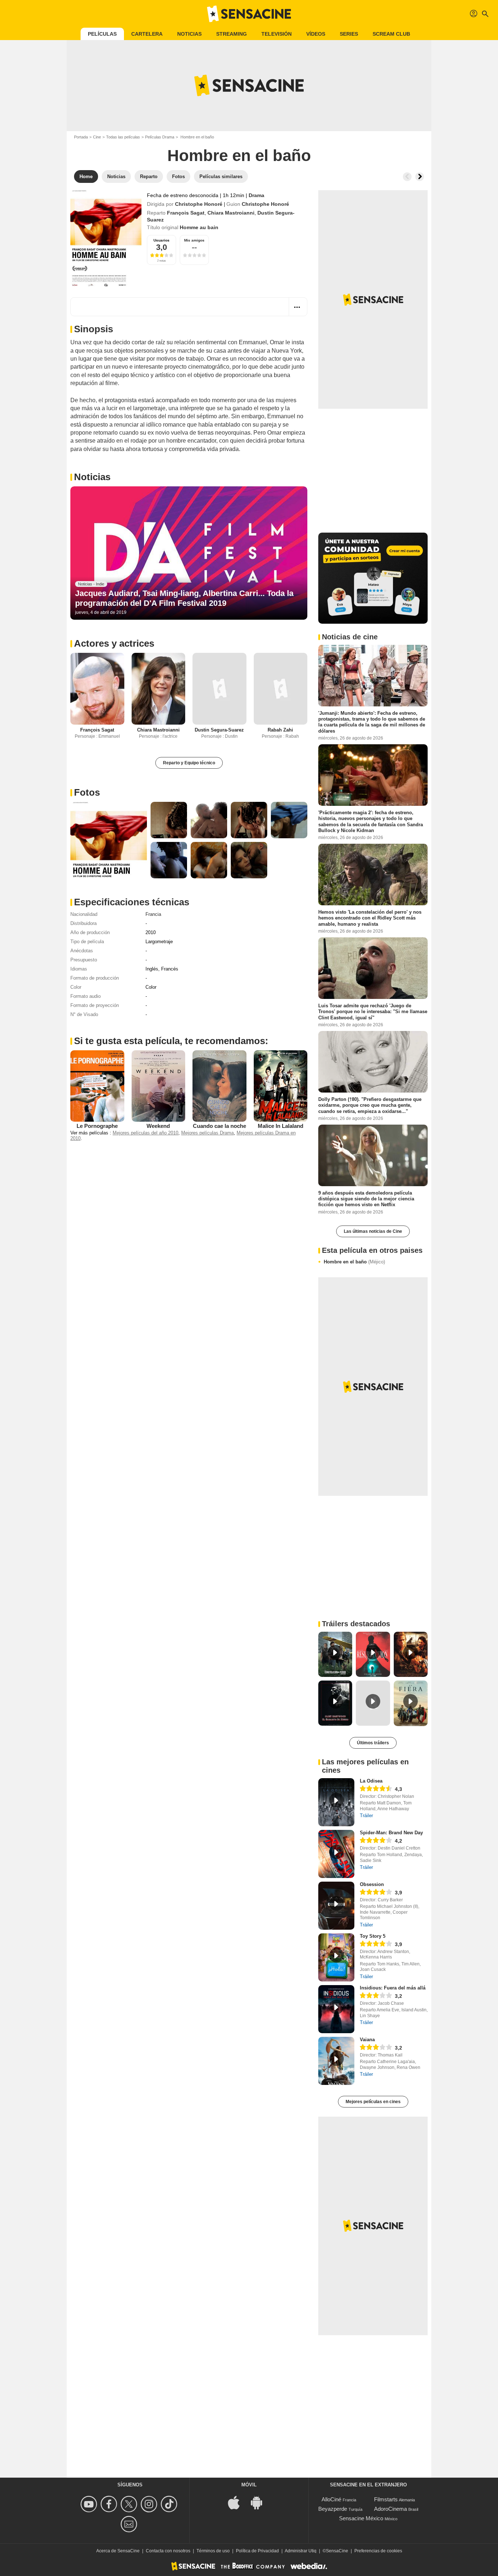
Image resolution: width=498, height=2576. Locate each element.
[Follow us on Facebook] (110, 2504)
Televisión (277, 34)
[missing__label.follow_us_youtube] (90, 2504)
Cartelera (147, 34)
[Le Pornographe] (97, 1086)
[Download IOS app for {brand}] (238, 2502)
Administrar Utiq (301, 2551)
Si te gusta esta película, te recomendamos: (171, 1041)
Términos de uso (213, 2551)
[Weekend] (159, 1086)
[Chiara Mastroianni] (159, 689)
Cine (97, 137)
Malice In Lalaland (281, 1126)
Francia (153, 914)
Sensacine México (361, 2518)
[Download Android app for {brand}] (260, 2502)
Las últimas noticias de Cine (373, 1231)
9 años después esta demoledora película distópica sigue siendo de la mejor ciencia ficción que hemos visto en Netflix (366, 1199)
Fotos (87, 792)
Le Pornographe (97, 1126)
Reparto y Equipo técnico (189, 763)
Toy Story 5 (373, 1936)
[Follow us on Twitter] (130, 2504)
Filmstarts (386, 2499)
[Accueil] (249, 14)
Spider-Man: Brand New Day (391, 1833)
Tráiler (366, 1816)
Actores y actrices (114, 643)
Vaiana (367, 2040)
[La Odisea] (336, 1802)
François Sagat (186, 213)
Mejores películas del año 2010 (145, 1133)
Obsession (372, 1884)
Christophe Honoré (199, 204)
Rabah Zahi (280, 730)
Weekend (158, 1126)
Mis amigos (194, 240)
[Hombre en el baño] (106, 238)
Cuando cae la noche (219, 1126)
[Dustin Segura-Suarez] (219, 689)
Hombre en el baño (354, 1262)
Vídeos (316, 34)
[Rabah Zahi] (281, 689)
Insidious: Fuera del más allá (393, 1988)
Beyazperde (333, 2509)
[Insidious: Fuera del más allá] (336, 2009)
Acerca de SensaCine (118, 2551)
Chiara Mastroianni (231, 213)
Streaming (232, 34)
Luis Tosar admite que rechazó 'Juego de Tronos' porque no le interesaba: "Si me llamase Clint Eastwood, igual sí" (373, 1012)
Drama (256, 195)
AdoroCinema (390, 2509)
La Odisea (371, 1781)
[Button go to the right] (420, 177)
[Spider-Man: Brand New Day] (336, 1854)
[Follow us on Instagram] (150, 2504)
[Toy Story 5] (336, 1957)
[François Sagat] (97, 689)
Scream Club (391, 34)
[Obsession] (336, 1906)
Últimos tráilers (373, 1743)
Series (349, 34)
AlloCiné (331, 2499)
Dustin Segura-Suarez (219, 730)
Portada (81, 137)
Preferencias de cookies (378, 2551)
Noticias (189, 34)
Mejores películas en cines (373, 2102)
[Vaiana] (336, 2061)
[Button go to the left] (407, 177)
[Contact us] (130, 2524)
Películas (102, 34)
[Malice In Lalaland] (281, 1086)
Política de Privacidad (257, 2551)
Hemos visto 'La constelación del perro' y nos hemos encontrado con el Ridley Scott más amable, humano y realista (370, 918)
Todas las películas (123, 137)
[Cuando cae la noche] (219, 1086)
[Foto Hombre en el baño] (109, 840)
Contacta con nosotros (168, 2551)
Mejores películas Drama (207, 1133)
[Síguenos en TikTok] (170, 2504)
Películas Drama (160, 137)
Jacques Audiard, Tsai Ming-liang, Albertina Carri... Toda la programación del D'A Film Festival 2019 (184, 598)
